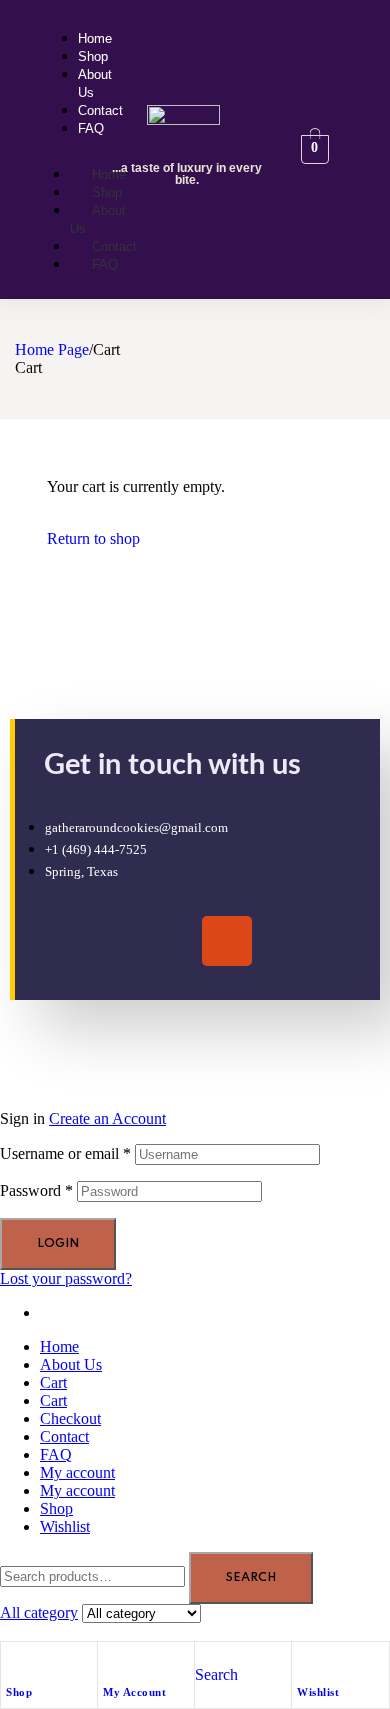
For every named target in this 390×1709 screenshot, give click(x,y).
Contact (64, 1436)
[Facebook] (168, 941)
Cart (53, 1382)
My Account (134, 1692)
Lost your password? (66, 1278)
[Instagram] (227, 941)
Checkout (70, 1418)
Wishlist (318, 1692)
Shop (19, 1692)
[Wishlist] (307, 1662)
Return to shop (93, 538)
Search (251, 1578)
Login (58, 1244)
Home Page (52, 349)
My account (77, 1472)
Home (59, 1346)
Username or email (65, 1153)
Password (36, 1190)
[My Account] (113, 1662)
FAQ (56, 1454)
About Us (71, 1364)
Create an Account (107, 1118)
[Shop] (16, 1662)
